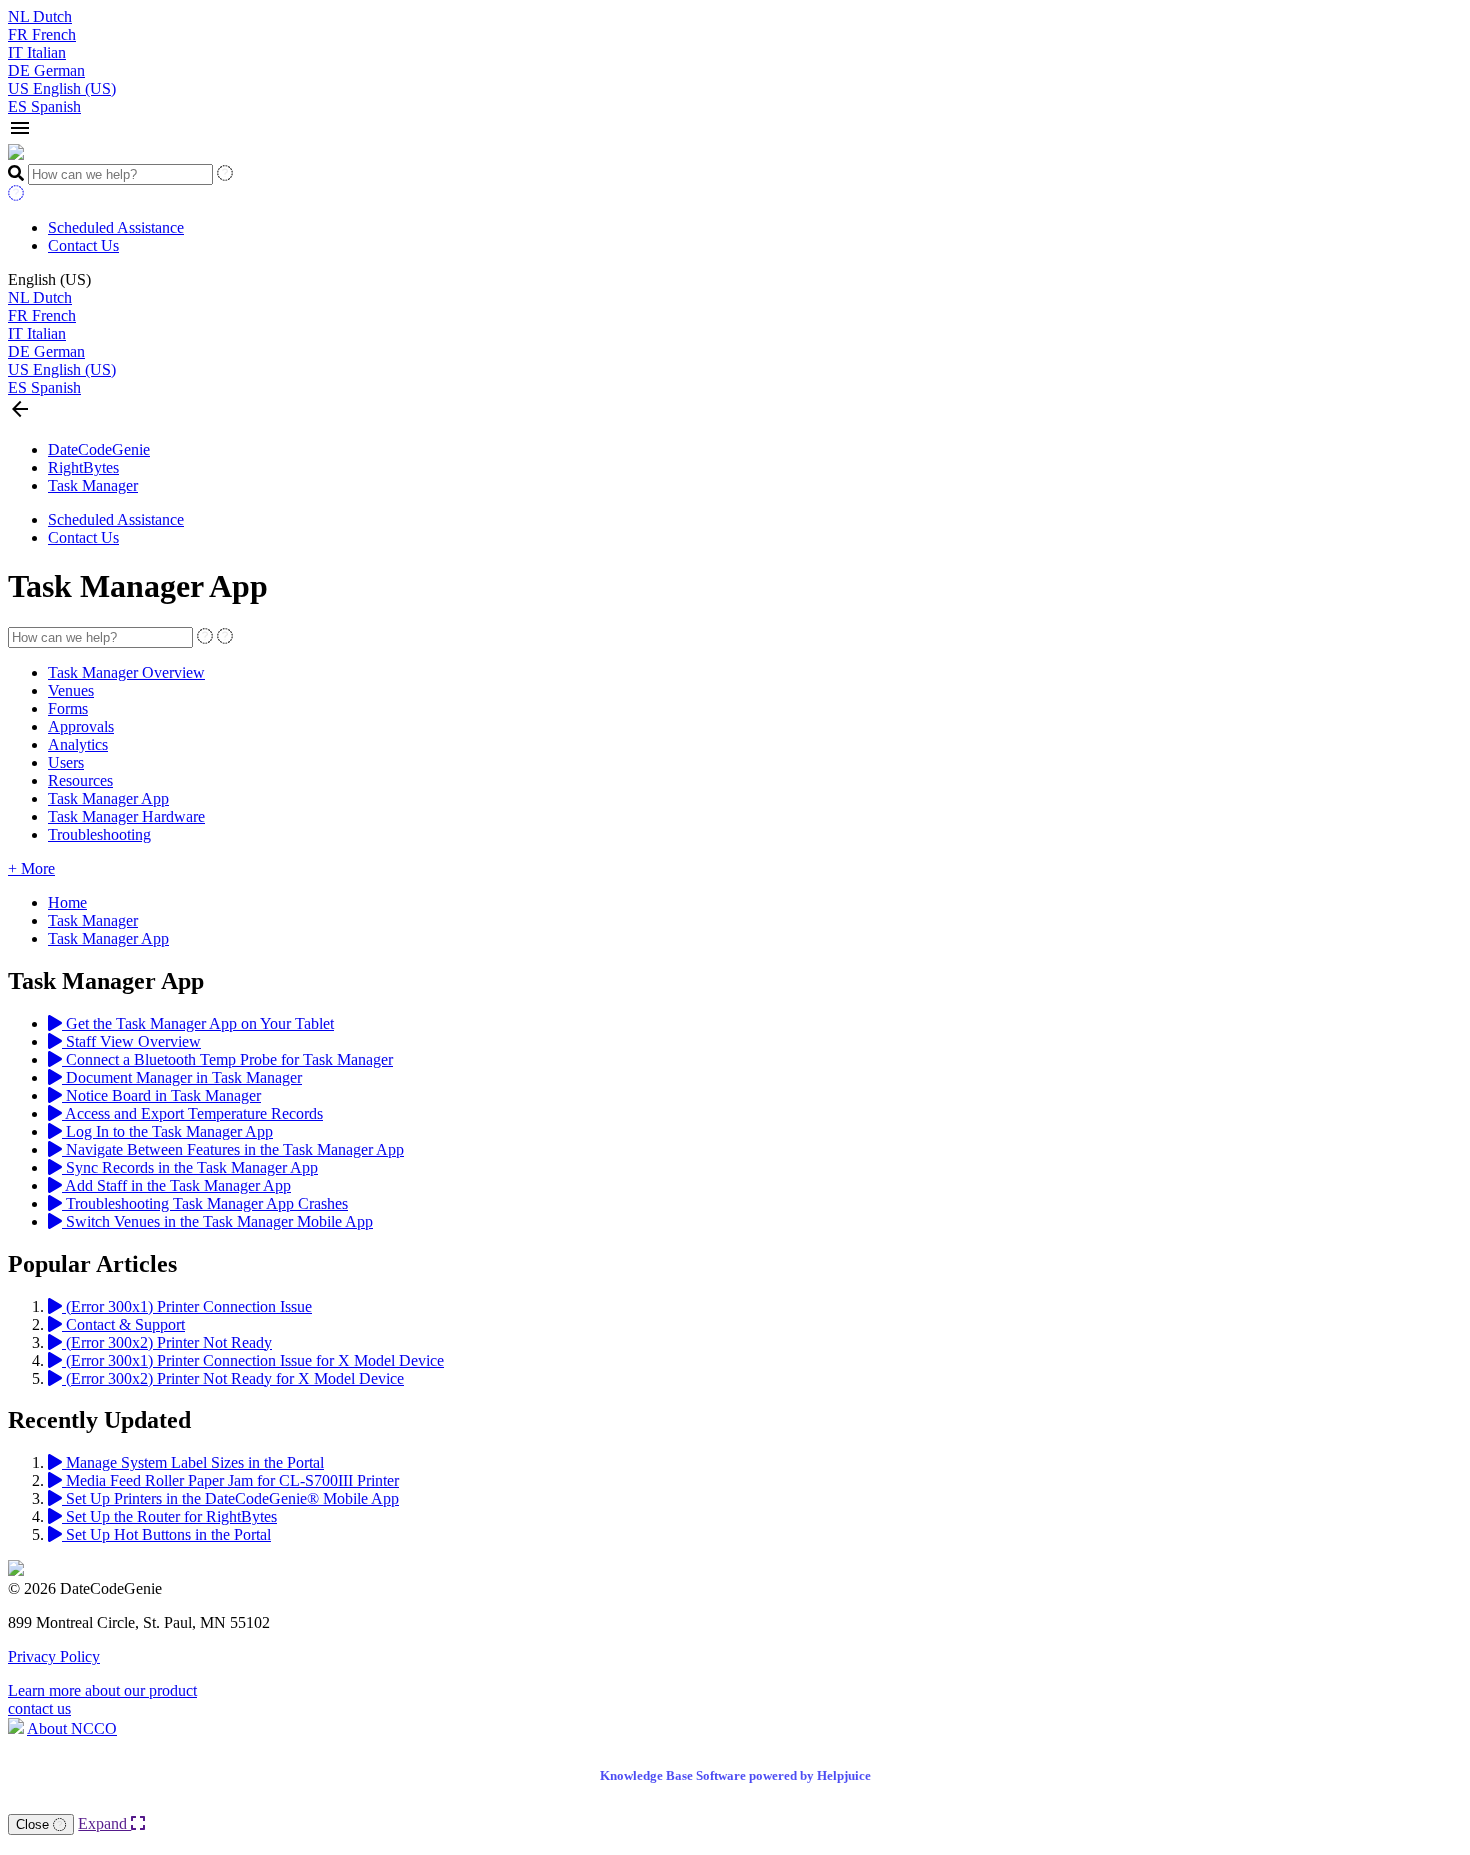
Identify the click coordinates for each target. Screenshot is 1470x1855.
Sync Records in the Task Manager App (190, 1167)
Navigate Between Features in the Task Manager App (233, 1149)
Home (67, 902)
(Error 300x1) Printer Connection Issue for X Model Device (253, 1360)
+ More (31, 868)
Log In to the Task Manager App (167, 1131)
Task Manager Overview (126, 672)
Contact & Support (123, 1324)
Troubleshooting (99, 834)
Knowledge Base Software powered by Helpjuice (735, 1775)
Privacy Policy (54, 1656)
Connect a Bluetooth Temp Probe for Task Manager (227, 1059)
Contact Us (83, 245)
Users (66, 762)
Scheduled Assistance (116, 227)
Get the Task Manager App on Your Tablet (198, 1023)
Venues (71, 690)
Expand (104, 1823)
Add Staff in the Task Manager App (176, 1185)
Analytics (78, 744)
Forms (68, 708)
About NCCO (72, 1728)
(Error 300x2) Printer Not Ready (167, 1342)
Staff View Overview (131, 1041)
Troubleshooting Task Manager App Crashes (205, 1203)
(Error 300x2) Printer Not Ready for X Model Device (233, 1378)
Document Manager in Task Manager (182, 1077)
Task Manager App (108, 798)
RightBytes (83, 467)
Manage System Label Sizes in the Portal (193, 1462)
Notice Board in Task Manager (161, 1095)
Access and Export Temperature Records (192, 1113)
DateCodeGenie (99, 449)
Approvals (81, 726)
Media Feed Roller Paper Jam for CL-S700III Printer (230, 1480)
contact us (39, 1708)
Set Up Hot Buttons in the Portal (166, 1534)
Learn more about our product (102, 1690)
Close (34, 1824)
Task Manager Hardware (126, 816)
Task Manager (93, 485)
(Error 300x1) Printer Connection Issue (187, 1306)
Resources (80, 780)
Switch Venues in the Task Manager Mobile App (217, 1221)
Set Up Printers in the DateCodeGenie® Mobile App (230, 1498)
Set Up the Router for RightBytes (169, 1516)
